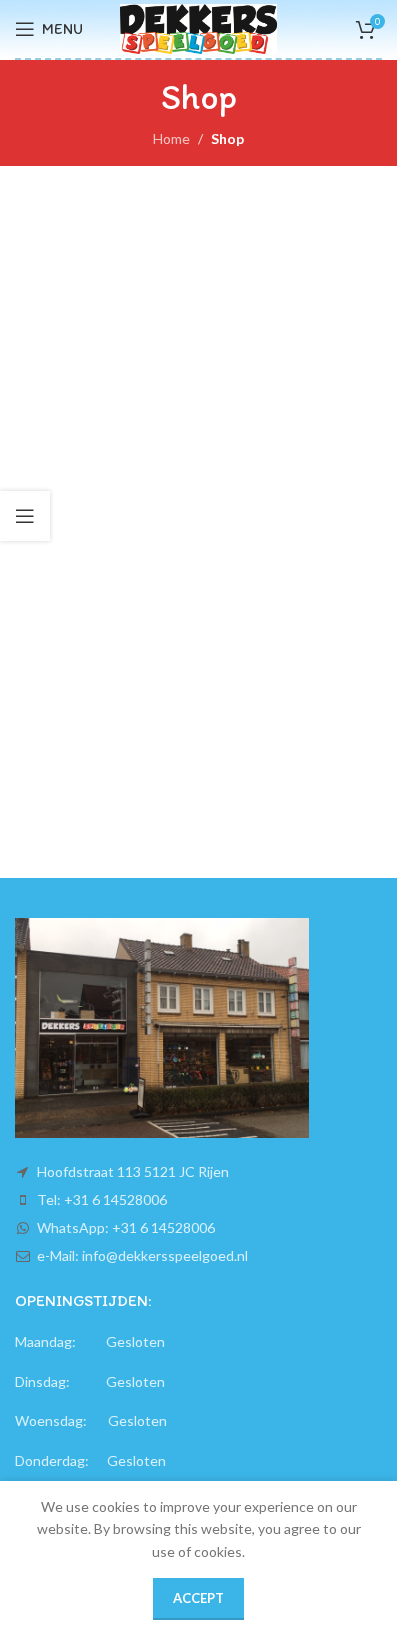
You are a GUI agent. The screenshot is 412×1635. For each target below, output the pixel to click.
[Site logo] (198, 27)
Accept (198, 1598)
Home (171, 138)
